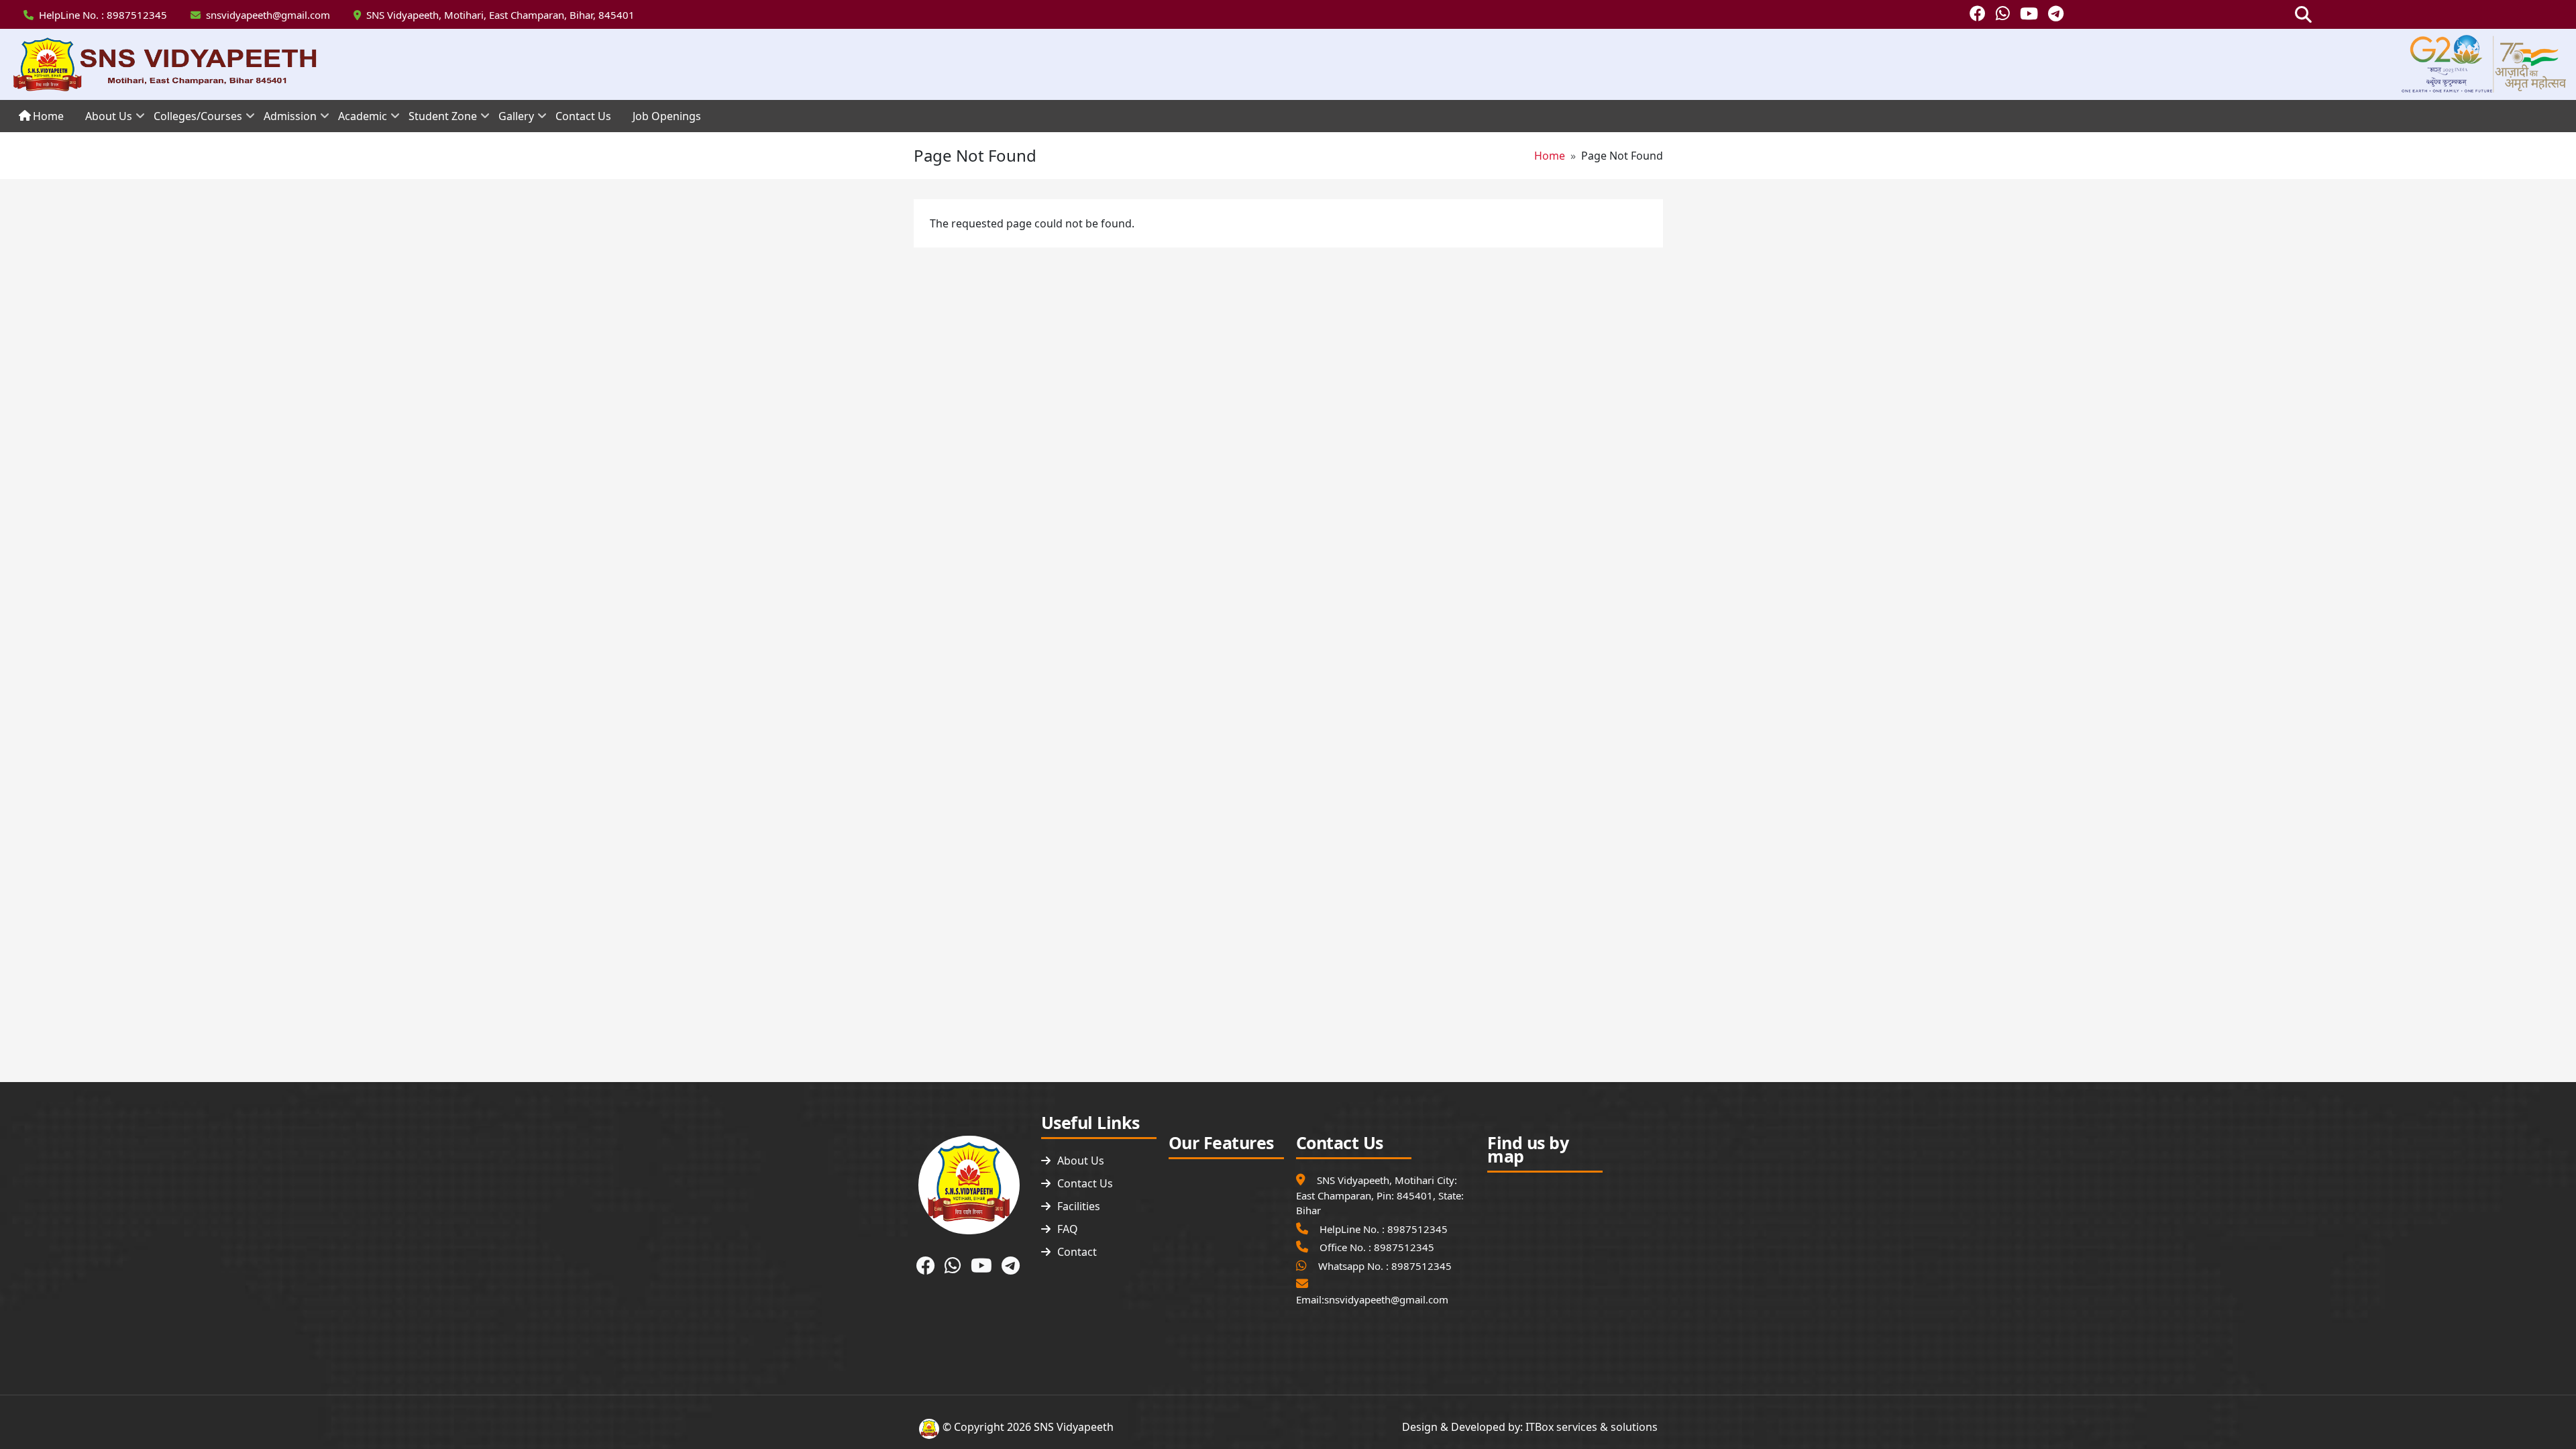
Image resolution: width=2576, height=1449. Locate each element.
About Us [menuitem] (103, 120)
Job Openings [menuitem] (667, 116)
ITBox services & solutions (1592, 1427)
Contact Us (1085, 1183)
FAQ (1068, 1229)
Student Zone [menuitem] (437, 120)
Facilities (1079, 1206)
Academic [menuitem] (357, 120)
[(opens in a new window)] (1978, 15)
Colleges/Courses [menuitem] (193, 120)
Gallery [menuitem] (511, 120)
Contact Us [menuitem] (583, 116)
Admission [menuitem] (285, 120)
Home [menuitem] (48, 116)
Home (1550, 156)
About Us (1081, 1161)
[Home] (169, 64)
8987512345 (137, 15)
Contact (1077, 1252)
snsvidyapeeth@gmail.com (268, 15)
